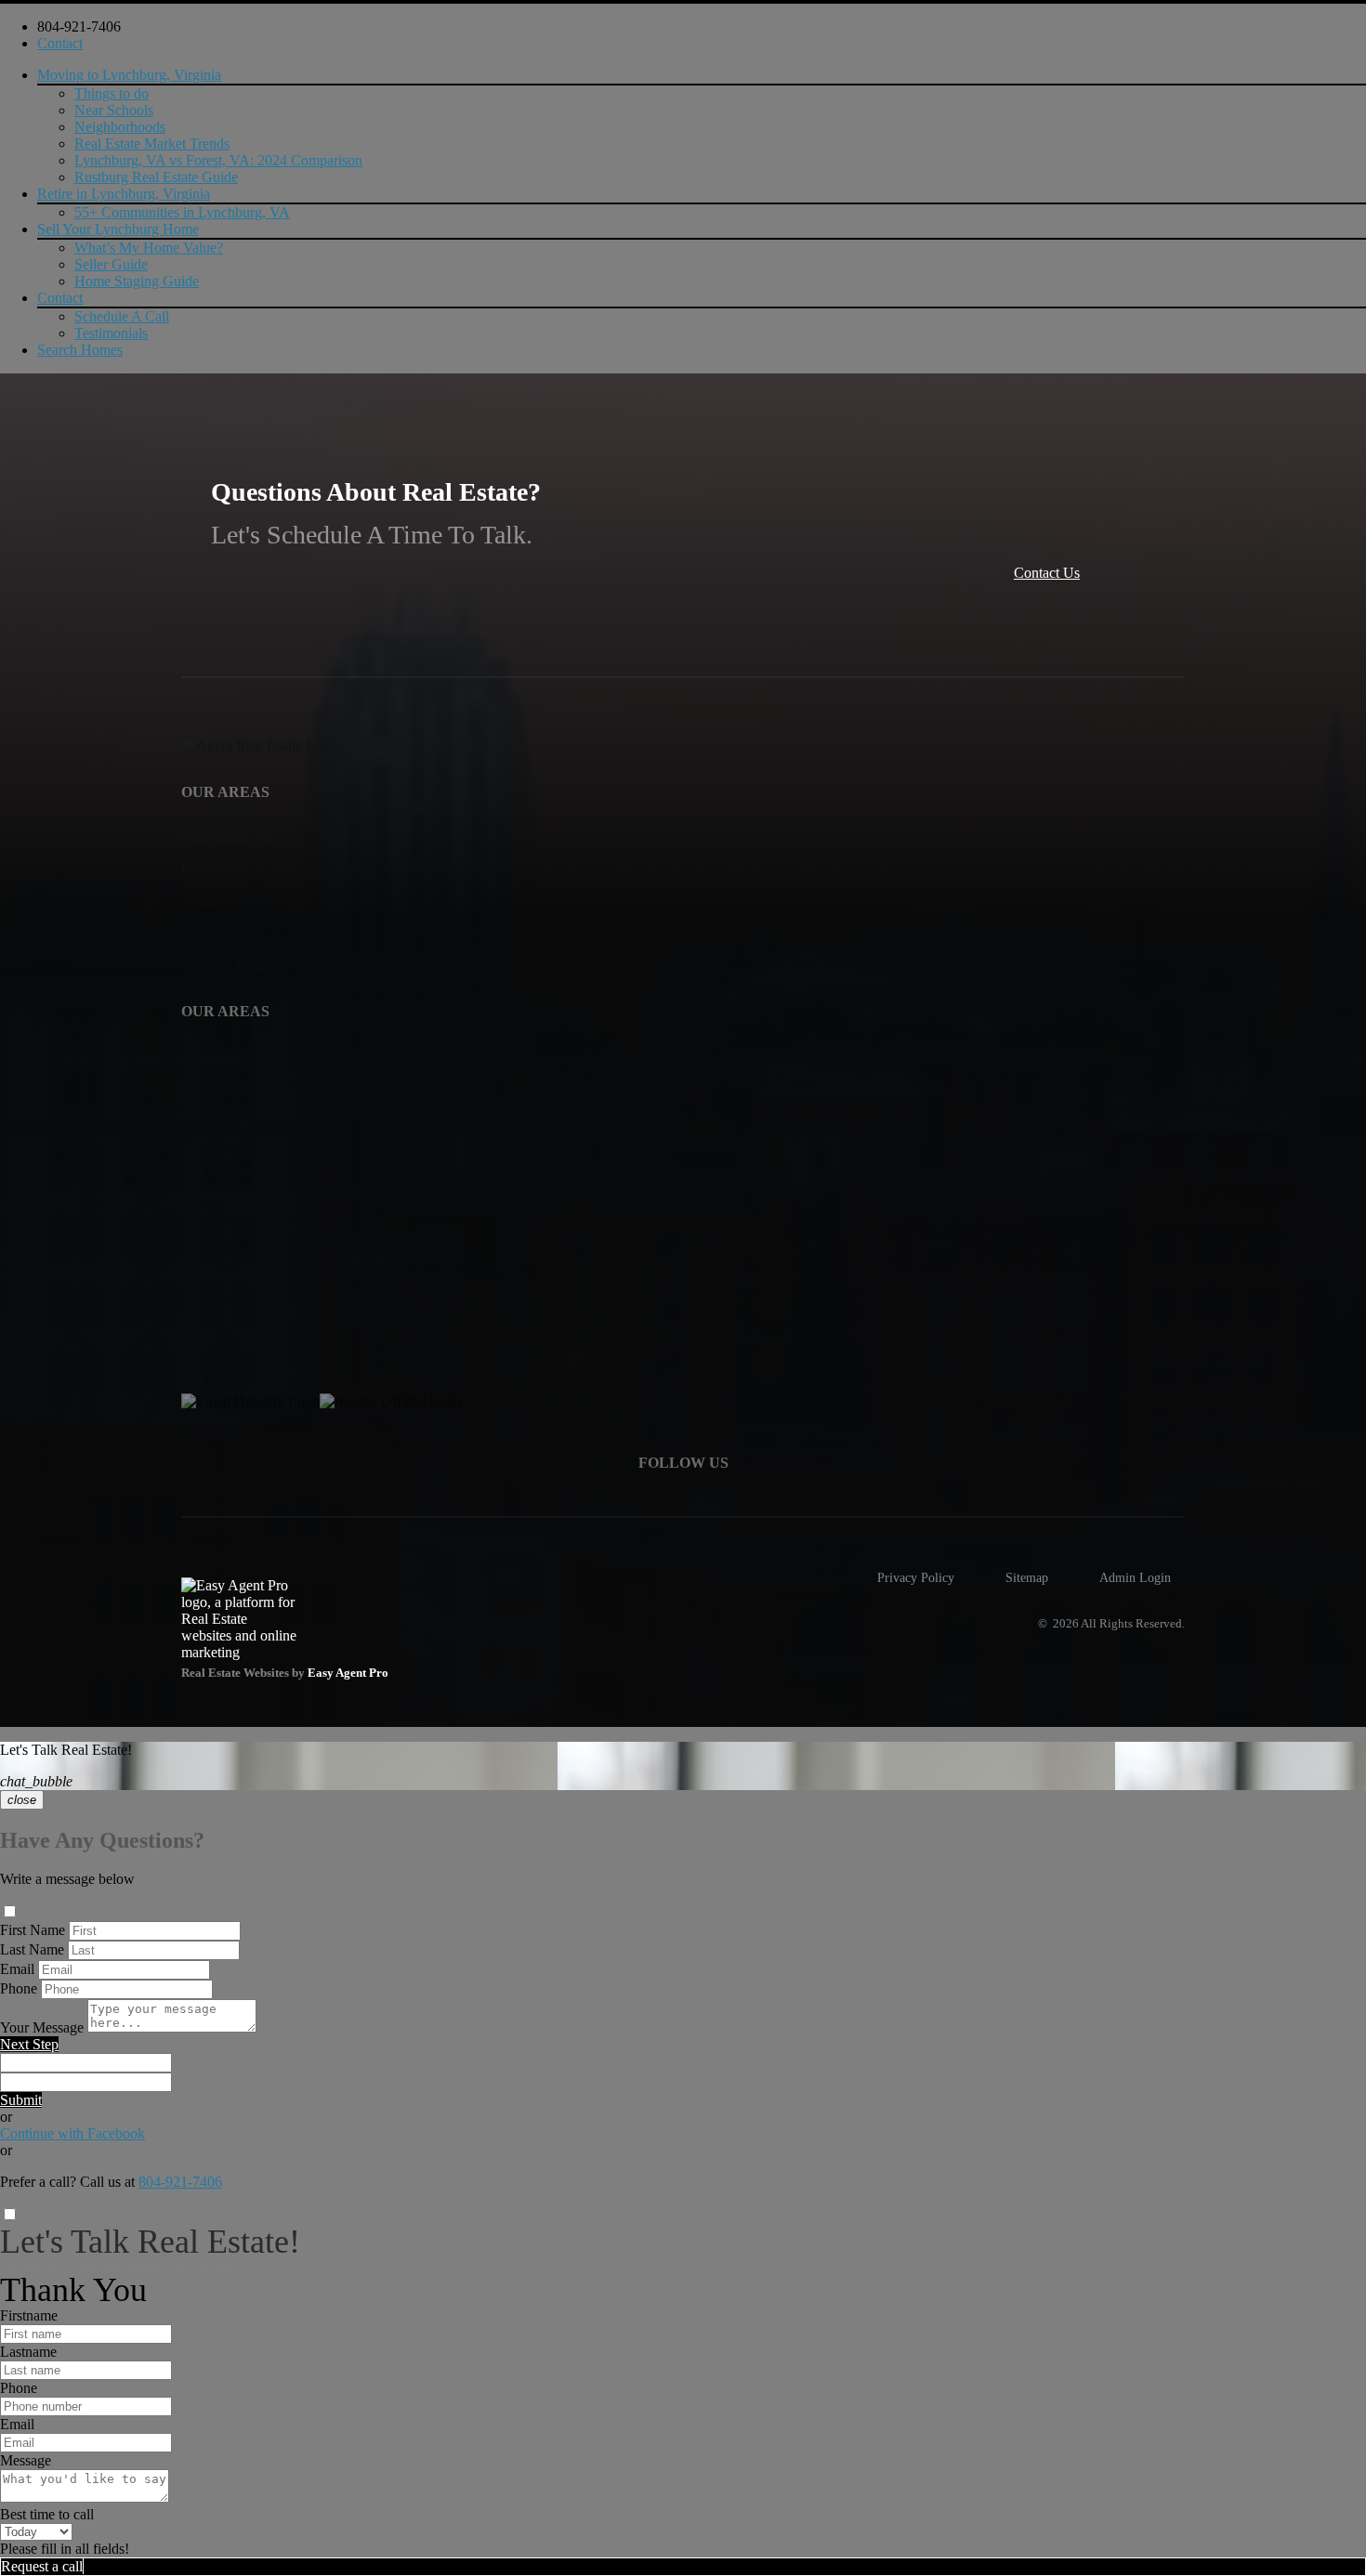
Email (17, 1969)
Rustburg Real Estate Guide (156, 177)
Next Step (29, 2044)
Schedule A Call (122, 316)
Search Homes (80, 350)
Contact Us (1047, 573)
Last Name (32, 1949)
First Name (33, 1930)
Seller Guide (111, 264)
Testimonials (111, 333)
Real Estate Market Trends (152, 144)
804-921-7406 (79, 26)
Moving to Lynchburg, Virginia (129, 75)
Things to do (112, 93)
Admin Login (1135, 1577)
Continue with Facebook (72, 2133)
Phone (19, 1988)
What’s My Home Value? (149, 248)
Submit (21, 2100)
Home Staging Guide (137, 281)
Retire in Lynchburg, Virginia (124, 194)
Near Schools (114, 110)
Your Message (42, 2027)
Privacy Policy (916, 1577)
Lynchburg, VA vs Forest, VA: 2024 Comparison (218, 160)
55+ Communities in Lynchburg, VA (182, 212)
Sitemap (1027, 1577)
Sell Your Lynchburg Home (118, 229)
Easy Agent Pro (349, 1673)
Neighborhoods (120, 127)
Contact (60, 43)
